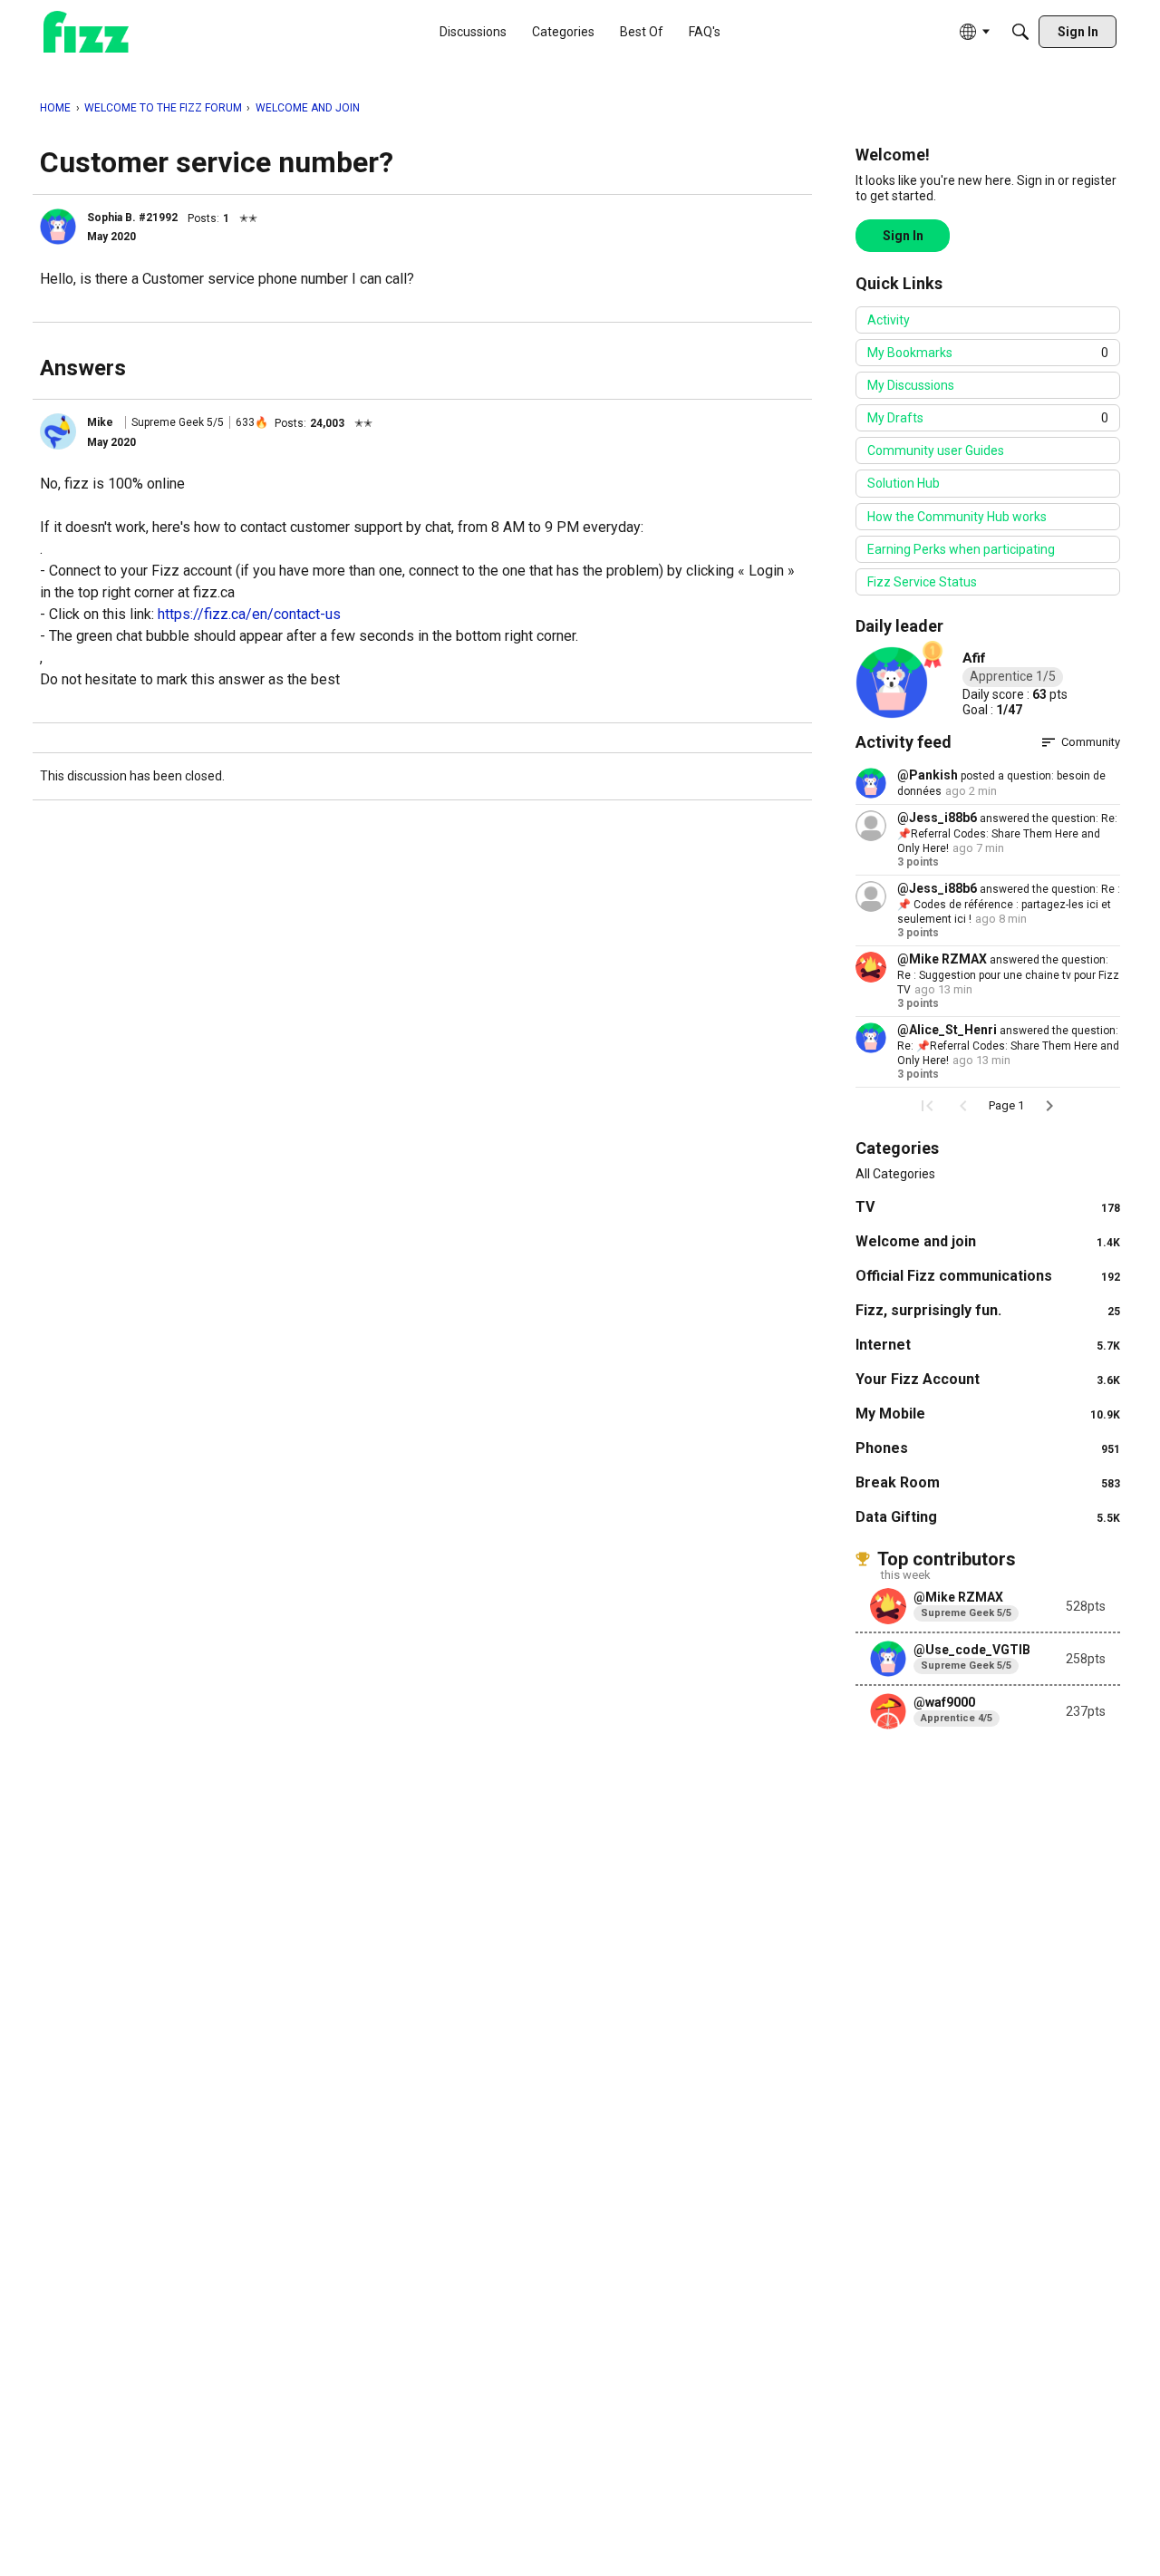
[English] (86, 32)
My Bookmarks (988, 353)
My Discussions (911, 385)
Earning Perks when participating (961, 549)
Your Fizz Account (988, 1379)
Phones (988, 1448)
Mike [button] (100, 422)
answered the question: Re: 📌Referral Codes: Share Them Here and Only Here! (1007, 833)
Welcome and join (988, 1241)
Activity (889, 320)
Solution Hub (904, 483)
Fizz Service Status (922, 582)
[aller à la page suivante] (1049, 1106)
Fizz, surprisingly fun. (988, 1310)
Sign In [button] (903, 236)
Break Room (988, 1482)
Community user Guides (936, 450)
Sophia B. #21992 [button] (132, 218)
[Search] (1020, 32)
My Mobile (988, 1414)
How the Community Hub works (957, 517)
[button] (58, 227)
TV (988, 1207)
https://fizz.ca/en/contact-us (249, 614)
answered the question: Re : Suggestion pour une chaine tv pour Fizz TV (1008, 975)
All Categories (895, 1174)
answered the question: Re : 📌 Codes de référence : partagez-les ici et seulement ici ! (1009, 904)
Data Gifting (988, 1517)
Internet (988, 1345)
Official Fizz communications (988, 1276)
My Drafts (988, 418)
